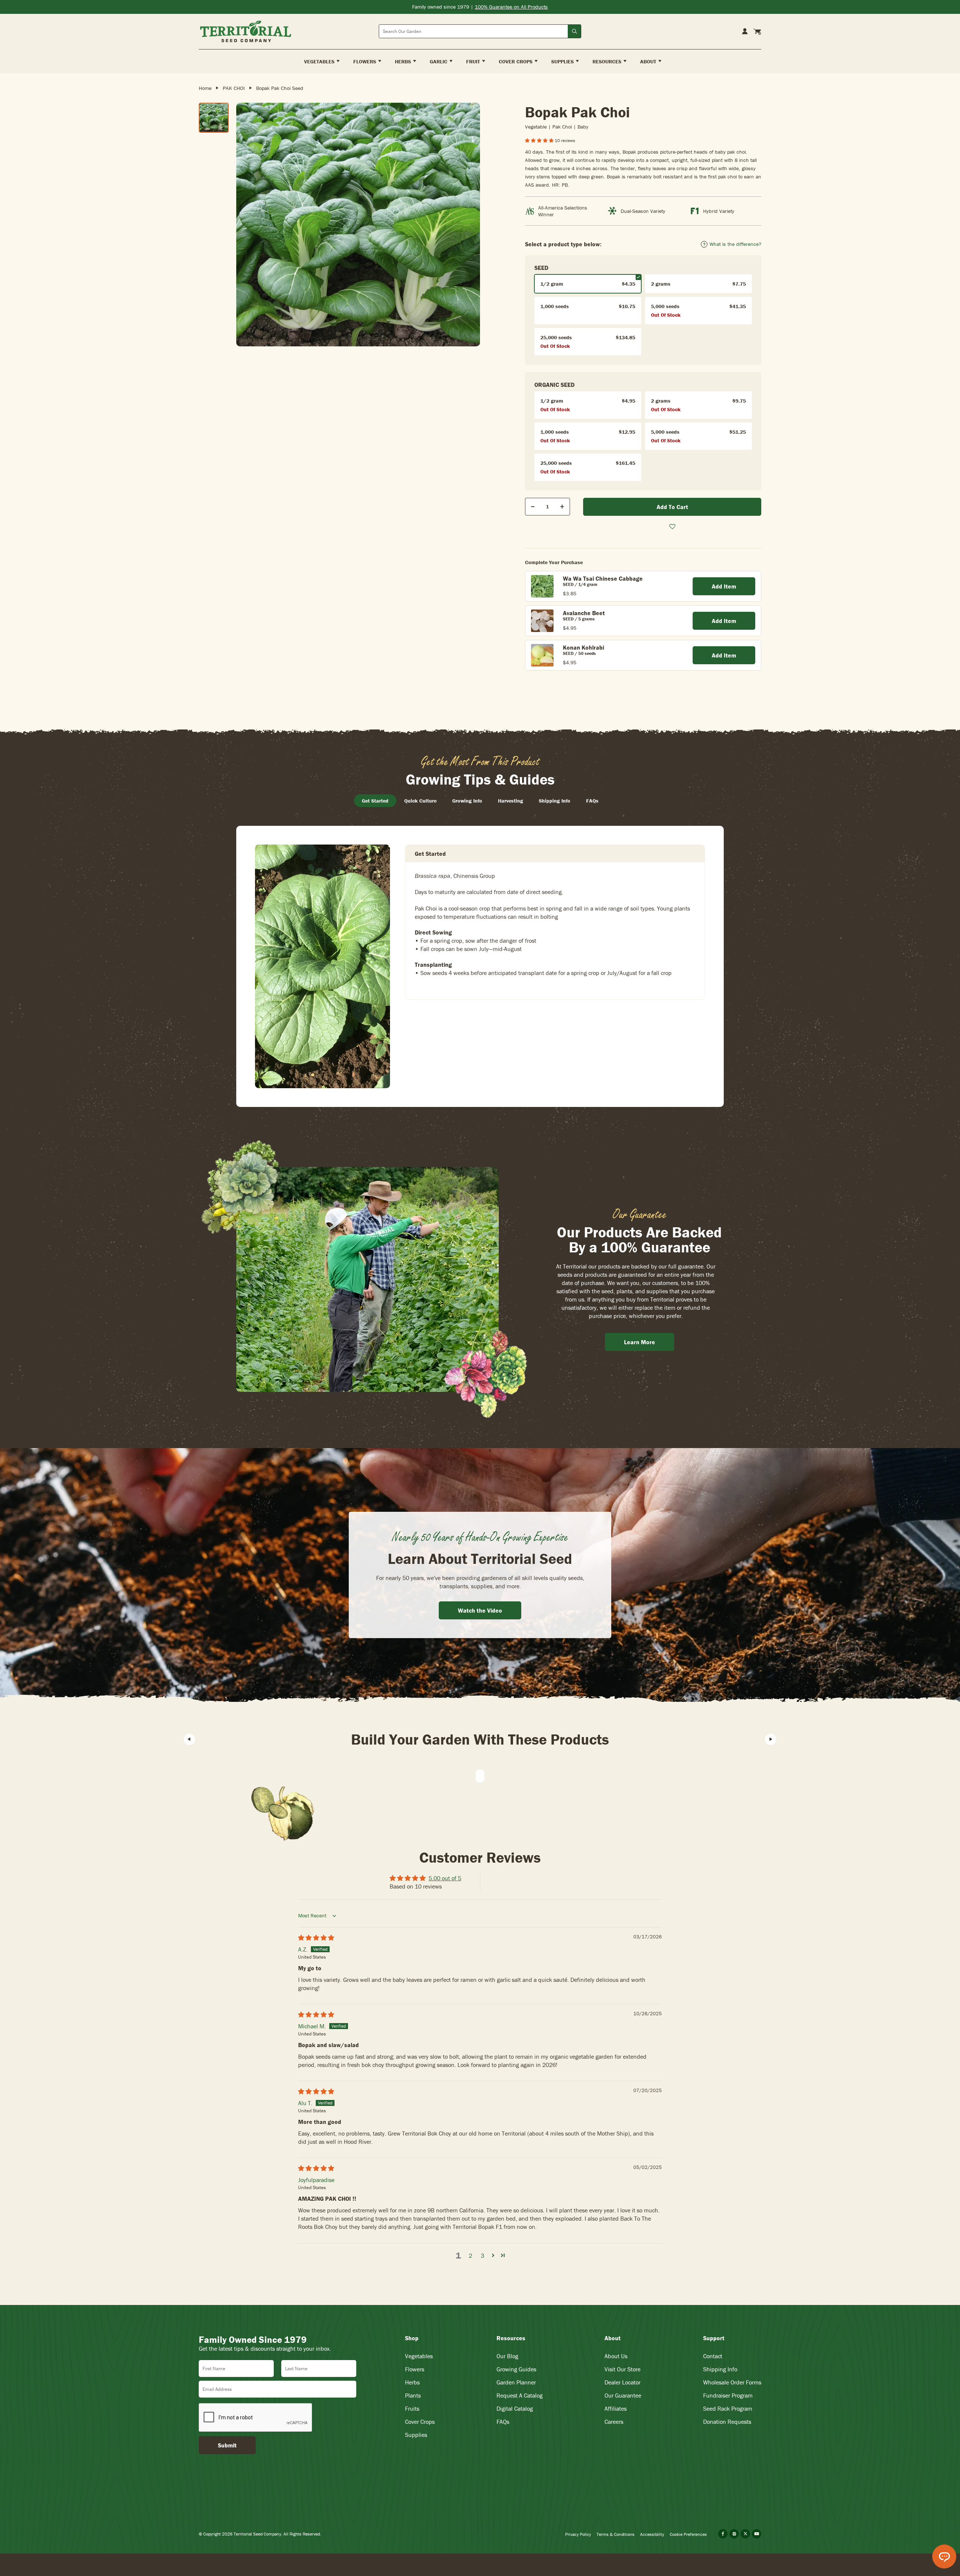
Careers (614, 2422)
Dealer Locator (622, 2382)
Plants (413, 2395)
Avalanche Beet (584, 613)
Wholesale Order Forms (732, 2382)
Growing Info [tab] (467, 801)
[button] (540, 140)
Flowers (415, 2369)
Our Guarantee (623, 2395)
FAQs (503, 2422)
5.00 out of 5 (445, 1878)
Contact (713, 2356)
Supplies (416, 2435)
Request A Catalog (520, 2395)
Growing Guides (516, 2369)
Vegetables (419, 2356)
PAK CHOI (234, 88)
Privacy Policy (578, 2534)
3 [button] (482, 2255)
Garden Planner (516, 2382)
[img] (316, 1938)
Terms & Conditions (616, 2534)
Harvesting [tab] (511, 801)
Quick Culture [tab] (420, 801)
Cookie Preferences (688, 2534)
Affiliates (616, 2408)
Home (205, 88)
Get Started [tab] (375, 801)
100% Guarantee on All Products (511, 7)
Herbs (412, 2382)
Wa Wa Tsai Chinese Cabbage (603, 578)
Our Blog (507, 2356)
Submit (227, 2445)
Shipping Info (720, 2369)
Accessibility (652, 2534)
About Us (616, 2356)
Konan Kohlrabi (583, 647)
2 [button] (470, 2255)
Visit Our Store (622, 2369)
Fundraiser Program (728, 2395)
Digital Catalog (515, 2408)
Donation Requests (727, 2422)
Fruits (412, 2408)
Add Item (724, 586)
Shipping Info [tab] (555, 801)
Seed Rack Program (728, 2408)
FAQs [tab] (592, 801)
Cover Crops (420, 2422)
